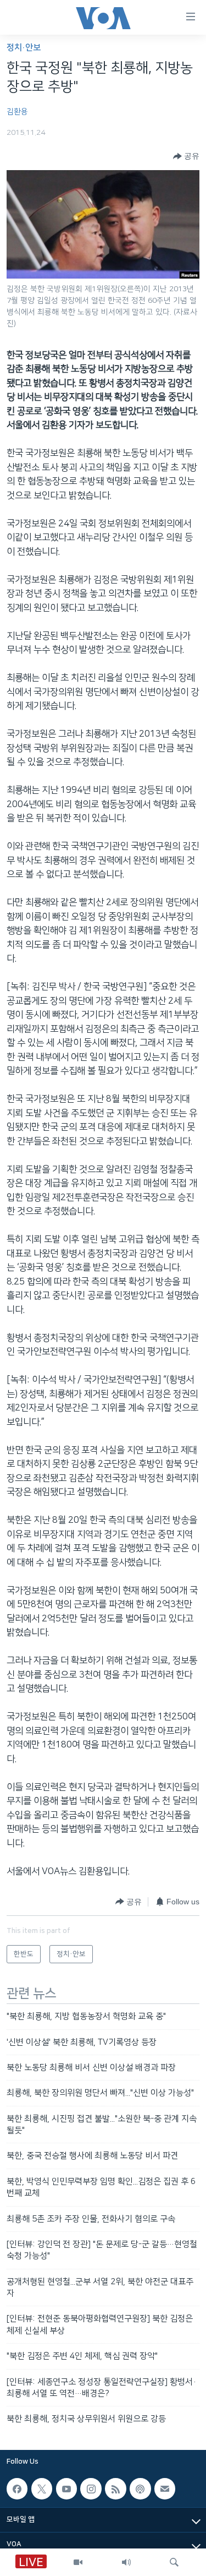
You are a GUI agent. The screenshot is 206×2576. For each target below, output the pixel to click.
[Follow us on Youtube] (66, 2488)
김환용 (17, 112)
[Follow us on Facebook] (17, 2488)
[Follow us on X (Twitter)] (42, 2488)
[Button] (186, 156)
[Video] (78, 2562)
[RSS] (115, 2488)
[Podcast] (140, 2488)
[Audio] (126, 2562)
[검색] (174, 2562)
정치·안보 (24, 48)
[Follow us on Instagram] (91, 2488)
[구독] (165, 2488)
